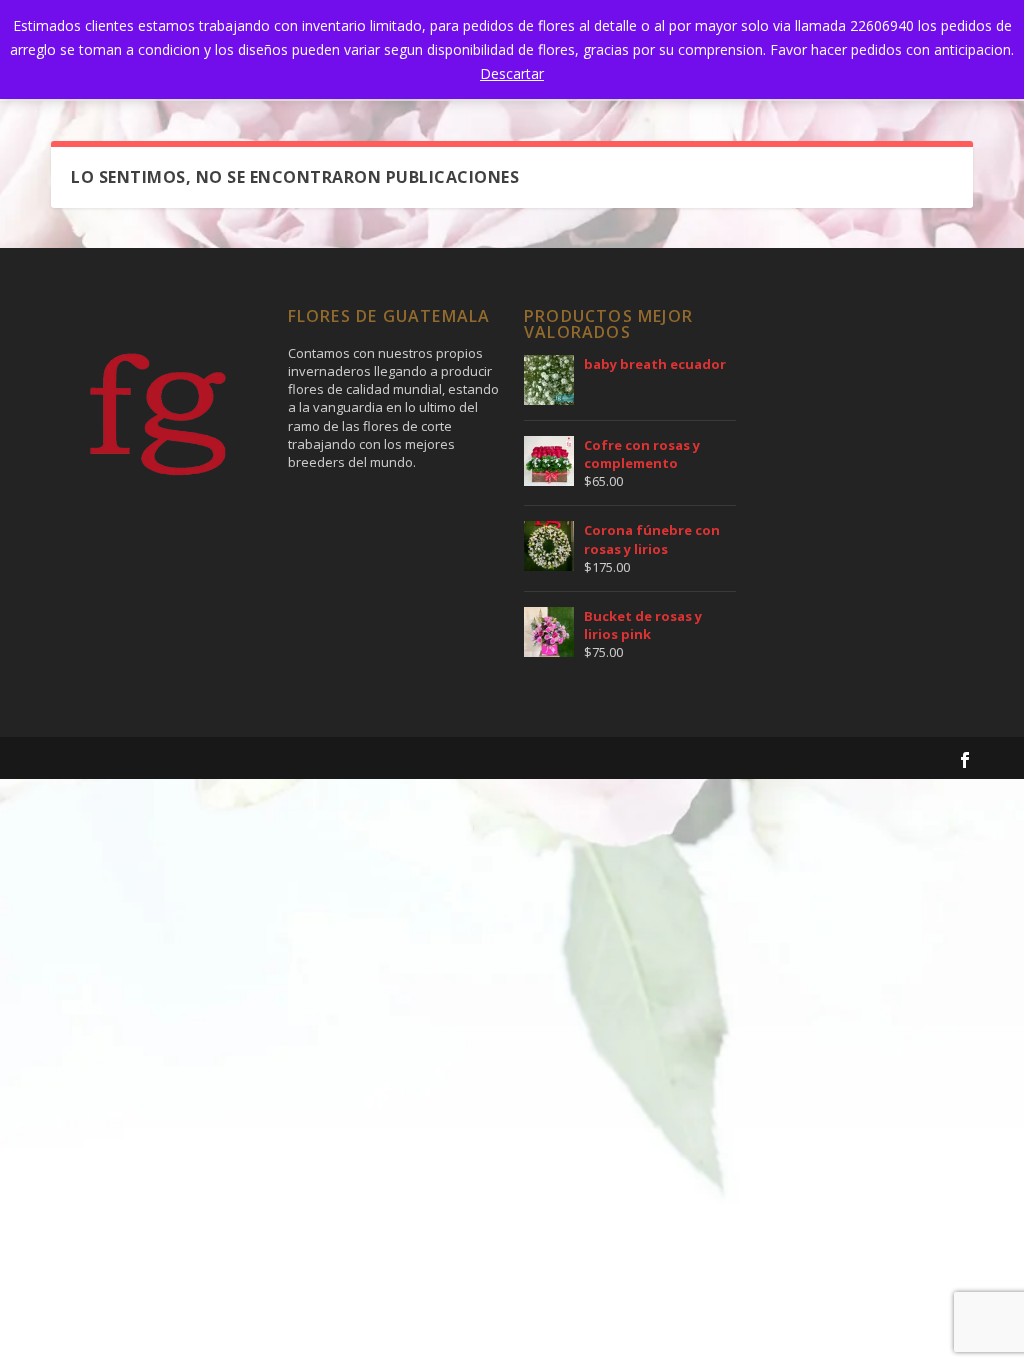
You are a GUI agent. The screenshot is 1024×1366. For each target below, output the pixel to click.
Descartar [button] (512, 73)
